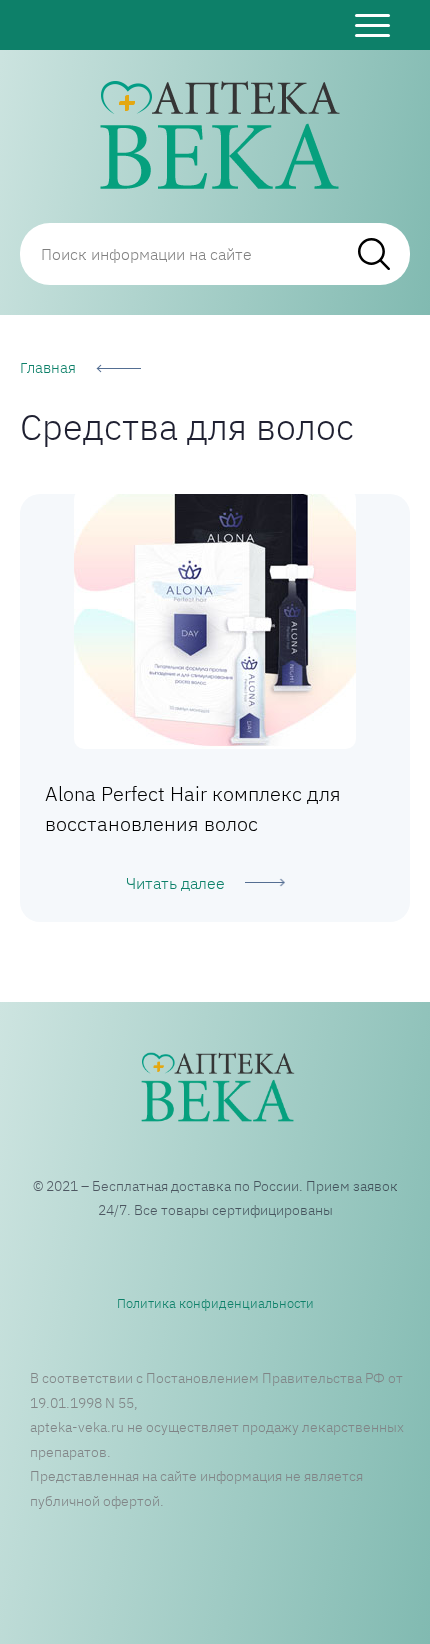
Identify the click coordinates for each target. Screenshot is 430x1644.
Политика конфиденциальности (215, 1303)
